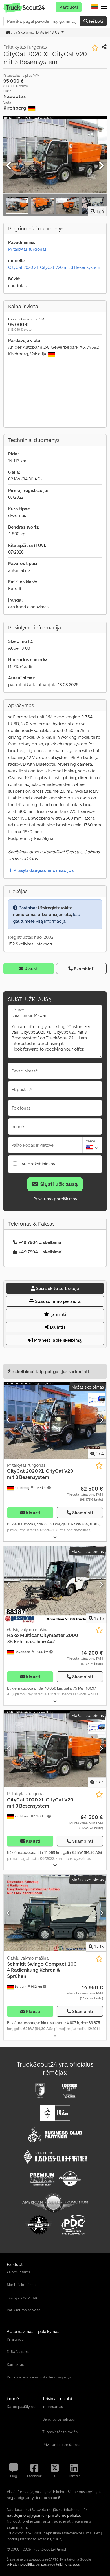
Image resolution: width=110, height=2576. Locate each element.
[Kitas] (101, 166)
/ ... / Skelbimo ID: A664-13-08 (36, 32)
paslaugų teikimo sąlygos (60, 2564)
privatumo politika (21, 2564)
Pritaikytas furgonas (27, 249)
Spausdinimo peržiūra (57, 1301)
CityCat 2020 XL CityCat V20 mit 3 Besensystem (54, 267)
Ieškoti (95, 21)
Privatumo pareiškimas (55, 1199)
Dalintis (57, 1327)
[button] (104, 7)
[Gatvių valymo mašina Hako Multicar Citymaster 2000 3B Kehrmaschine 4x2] (55, 1585)
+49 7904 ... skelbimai (41, 1242)
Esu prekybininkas (37, 1164)
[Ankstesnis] (9, 166)
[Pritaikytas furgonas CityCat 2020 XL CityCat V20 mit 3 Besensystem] (55, 1420)
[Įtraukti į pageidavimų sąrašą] (95, 48)
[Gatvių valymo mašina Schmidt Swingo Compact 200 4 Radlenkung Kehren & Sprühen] (55, 1913)
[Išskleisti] (55, 1537)
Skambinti (84, 969)
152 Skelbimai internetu (31, 944)
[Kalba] (95, 7)
